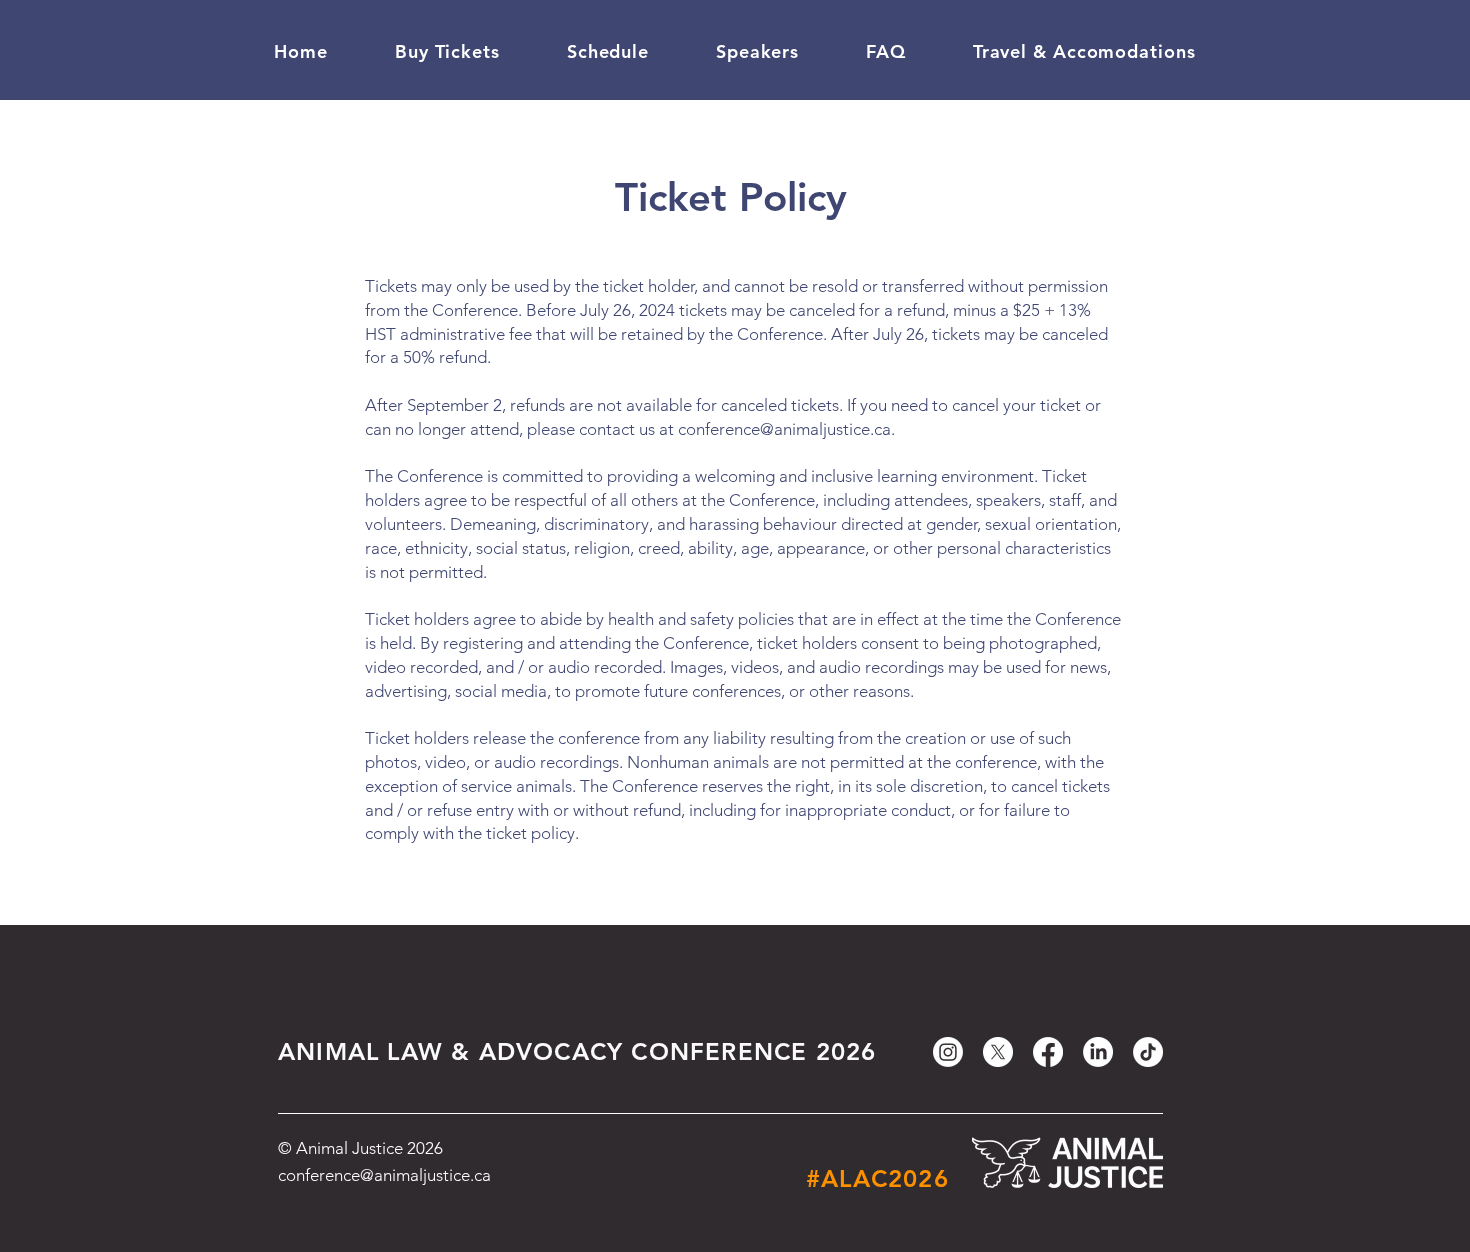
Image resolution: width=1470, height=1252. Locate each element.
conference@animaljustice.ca (784, 429)
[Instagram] (948, 1052)
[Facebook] (1048, 1052)
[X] (998, 1052)
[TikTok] (1148, 1052)
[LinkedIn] (1098, 1052)
